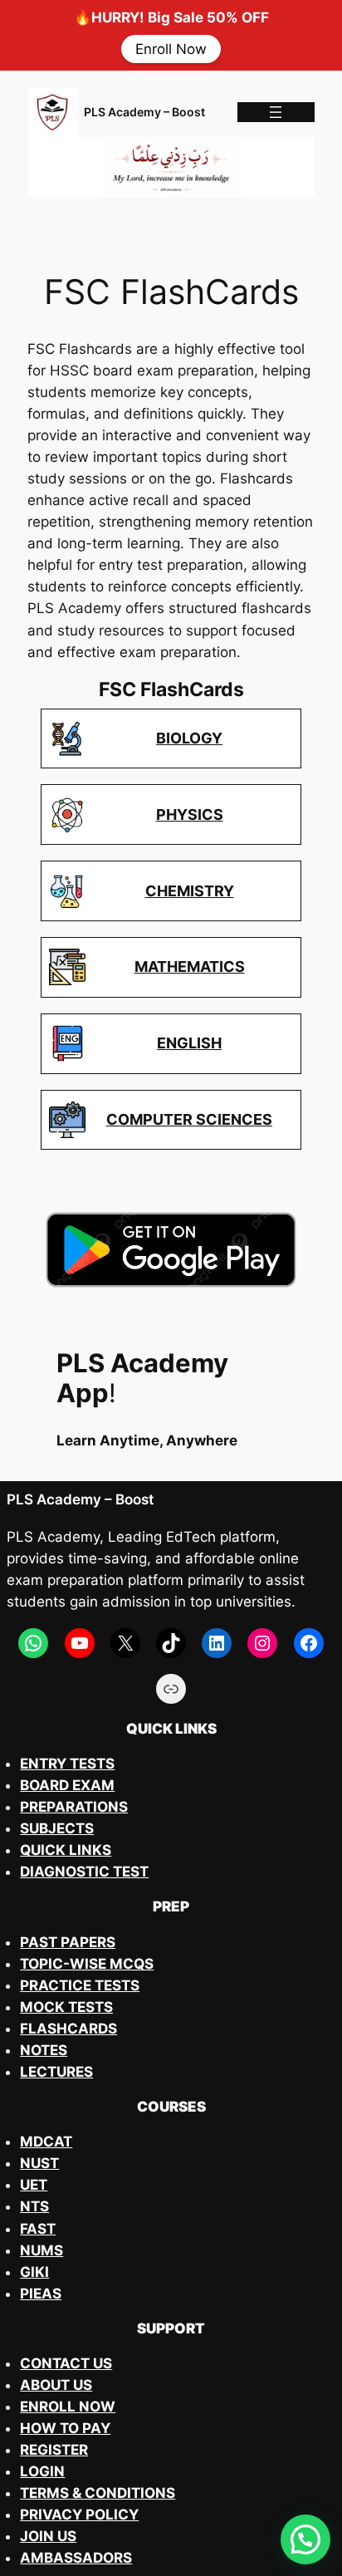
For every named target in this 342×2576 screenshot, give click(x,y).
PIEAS (41, 2294)
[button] (305, 2539)
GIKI (34, 2272)
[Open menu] (276, 112)
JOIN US (48, 2536)
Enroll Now (171, 49)
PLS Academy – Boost (144, 112)
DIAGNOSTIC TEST (84, 1872)
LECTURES (56, 2072)
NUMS (42, 2250)
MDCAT (46, 2142)
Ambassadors (76, 2558)
